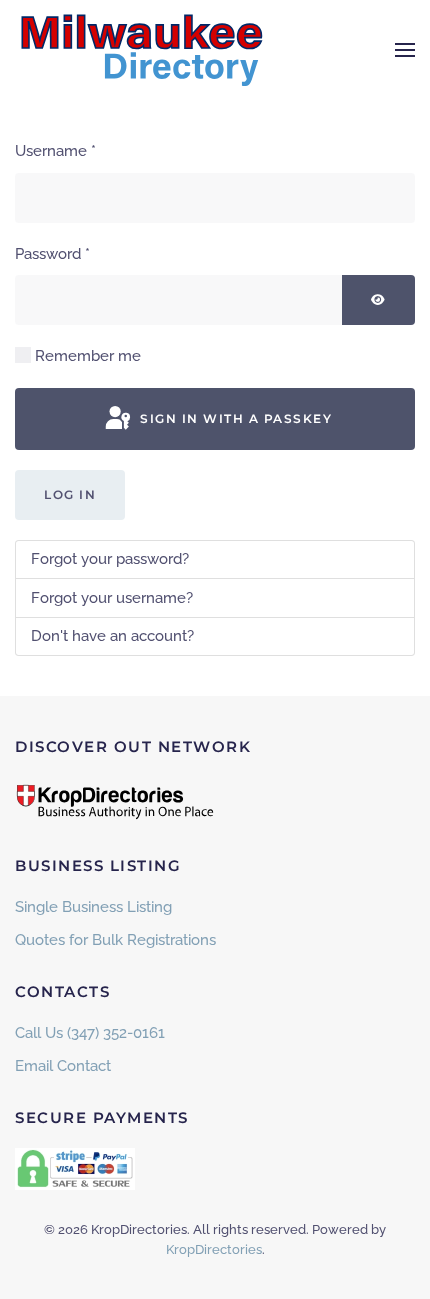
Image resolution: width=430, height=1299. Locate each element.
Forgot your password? (110, 559)
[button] (405, 50)
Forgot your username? (112, 598)
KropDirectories (214, 1249)
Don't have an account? (112, 636)
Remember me (88, 356)
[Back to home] (140, 50)
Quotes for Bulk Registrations (115, 940)
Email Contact (63, 1066)
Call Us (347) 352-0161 (90, 1033)
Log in (70, 494)
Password (52, 254)
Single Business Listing (93, 907)
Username (55, 151)
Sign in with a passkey (234, 418)
